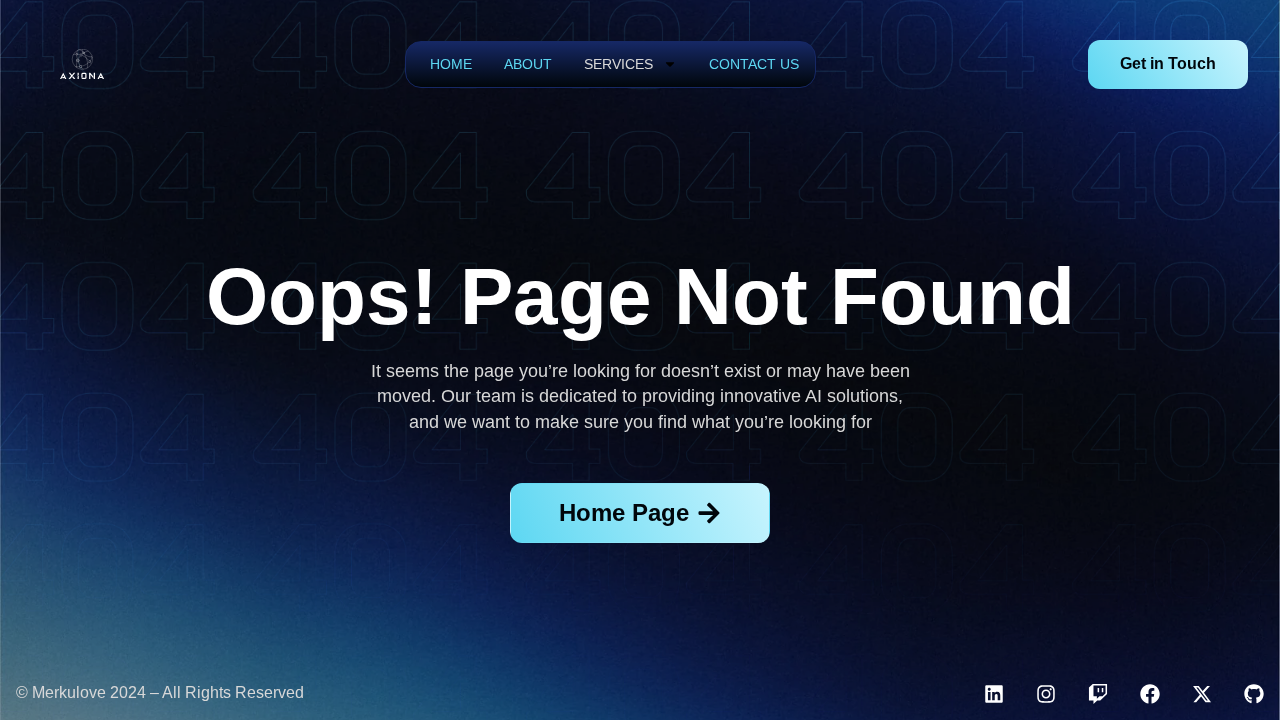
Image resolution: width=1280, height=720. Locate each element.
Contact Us (754, 64)
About (528, 64)
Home (451, 64)
